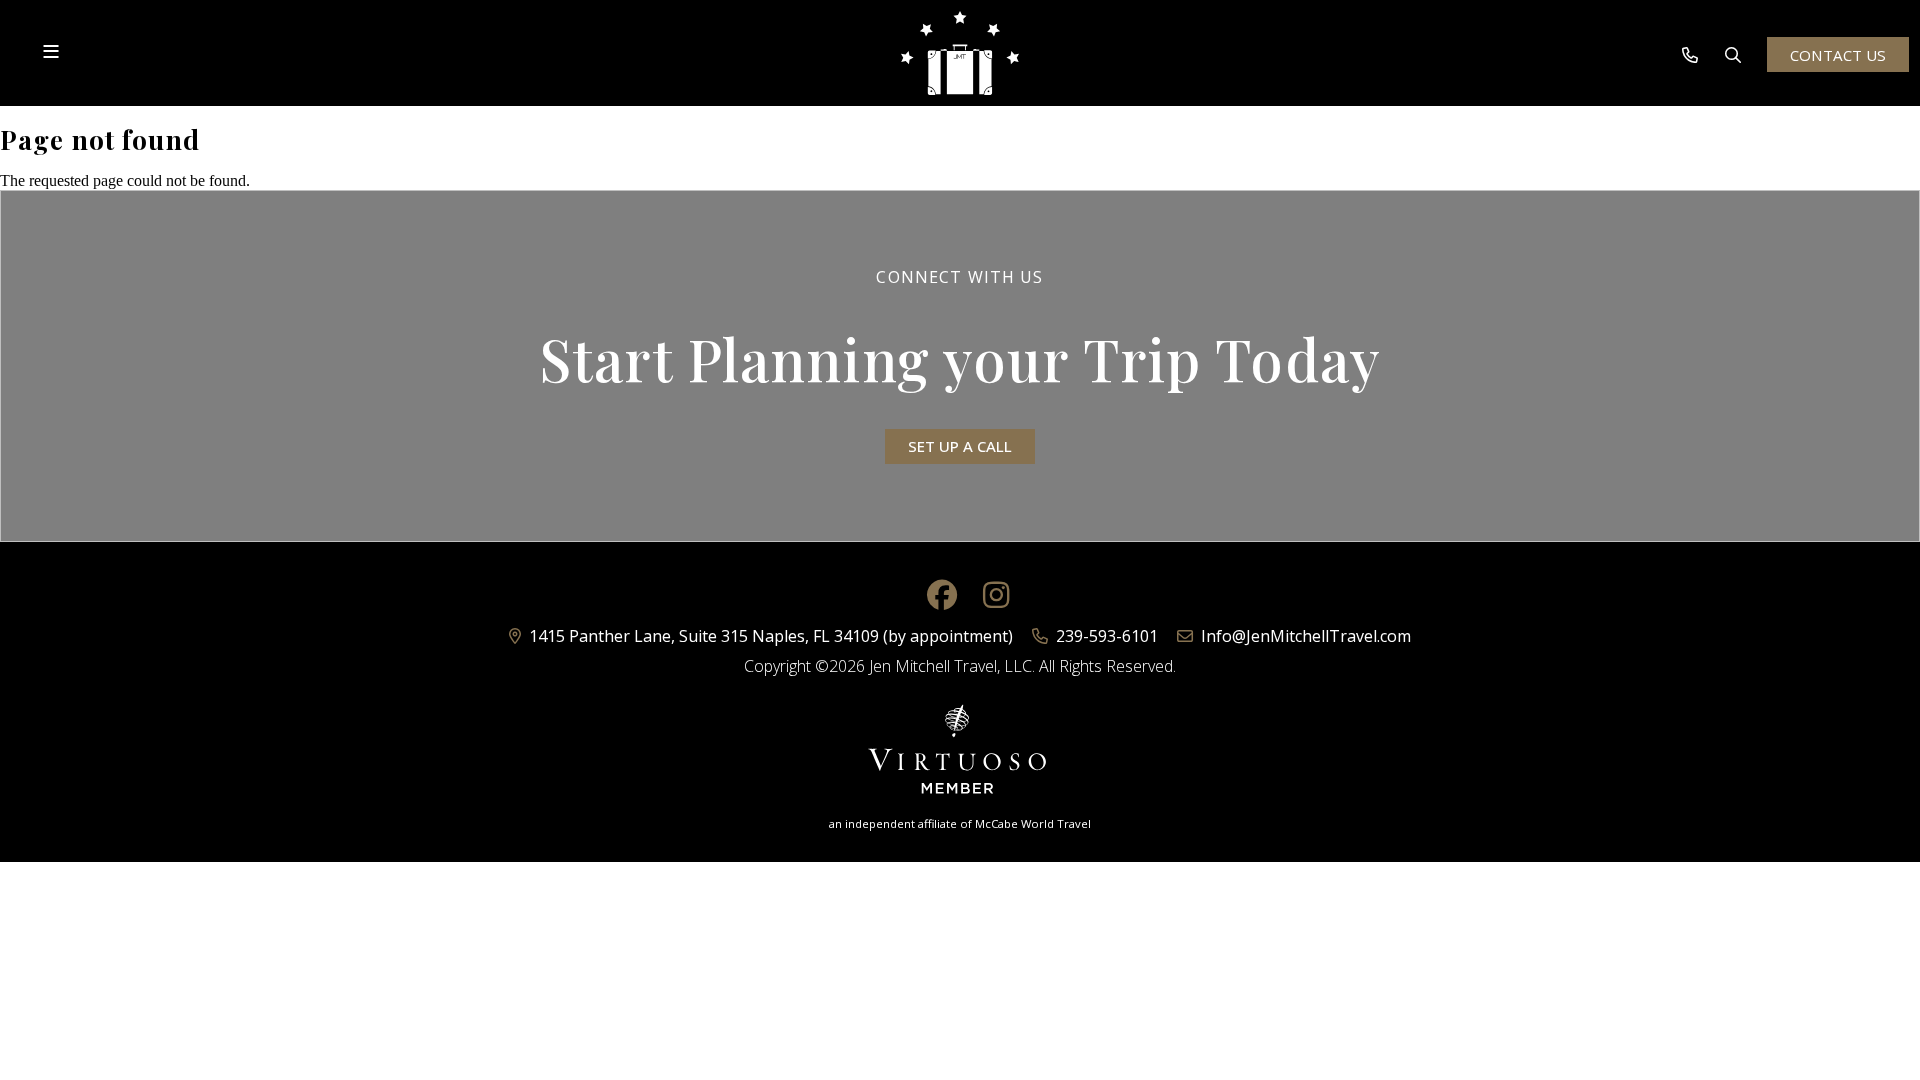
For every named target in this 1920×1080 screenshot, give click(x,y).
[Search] (1733, 55)
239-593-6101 (1105, 636)
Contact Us (1838, 55)
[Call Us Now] (1690, 55)
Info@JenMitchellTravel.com (1306, 636)
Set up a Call (960, 446)
